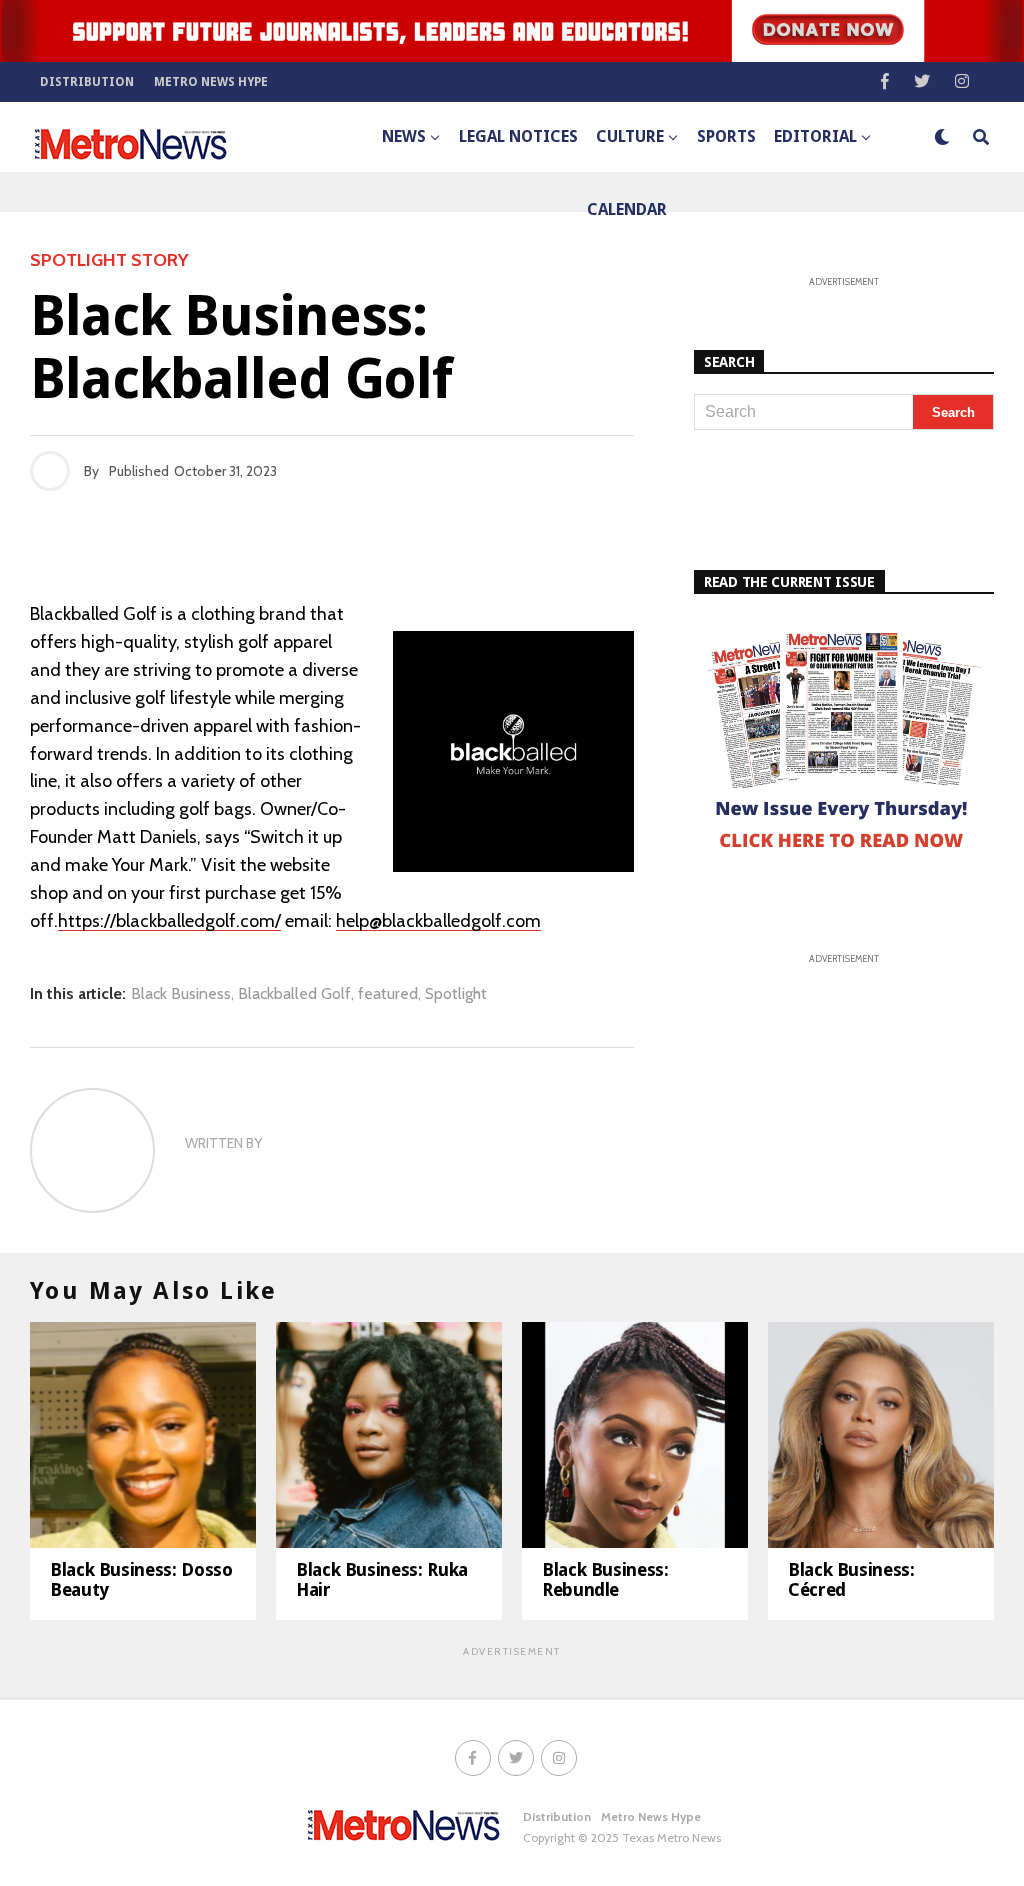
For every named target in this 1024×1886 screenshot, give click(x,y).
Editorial (815, 136)
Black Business (181, 994)
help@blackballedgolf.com (438, 921)
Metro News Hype (211, 82)
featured (388, 994)
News (404, 136)
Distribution (87, 82)
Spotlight (456, 994)
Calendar (627, 209)
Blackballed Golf (294, 994)
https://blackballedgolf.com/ (169, 921)
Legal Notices (518, 136)
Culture (630, 136)
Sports (726, 136)
